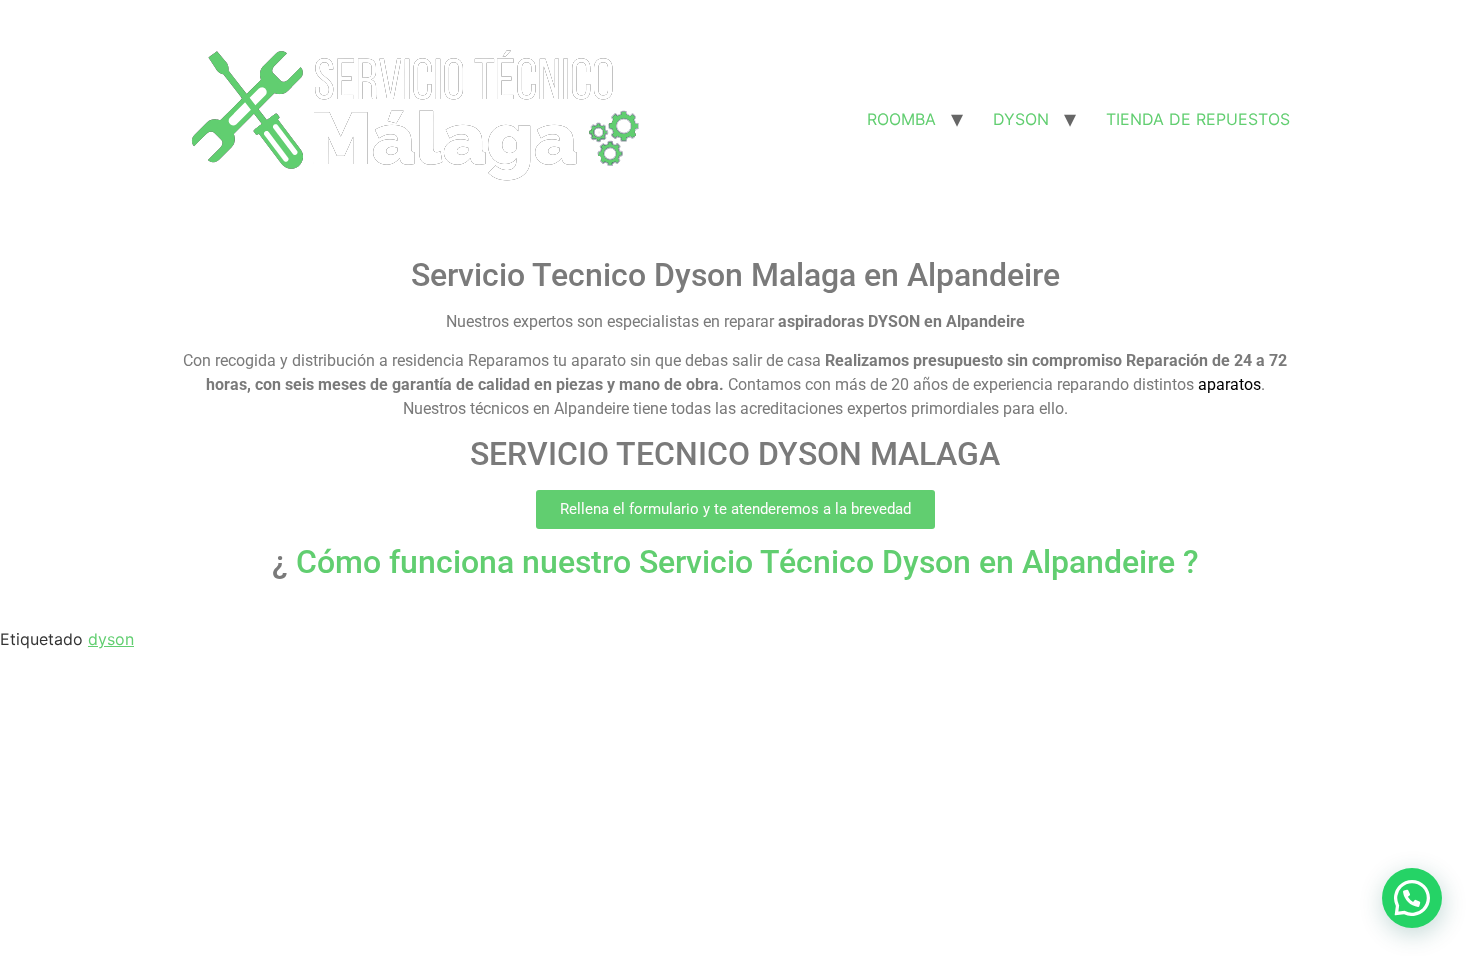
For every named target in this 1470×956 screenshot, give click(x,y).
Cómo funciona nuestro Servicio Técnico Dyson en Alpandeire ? (743, 562)
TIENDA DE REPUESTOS (1198, 119)
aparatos (1229, 384)
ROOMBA (901, 119)
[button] (735, 509)
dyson (111, 639)
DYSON (1021, 119)
